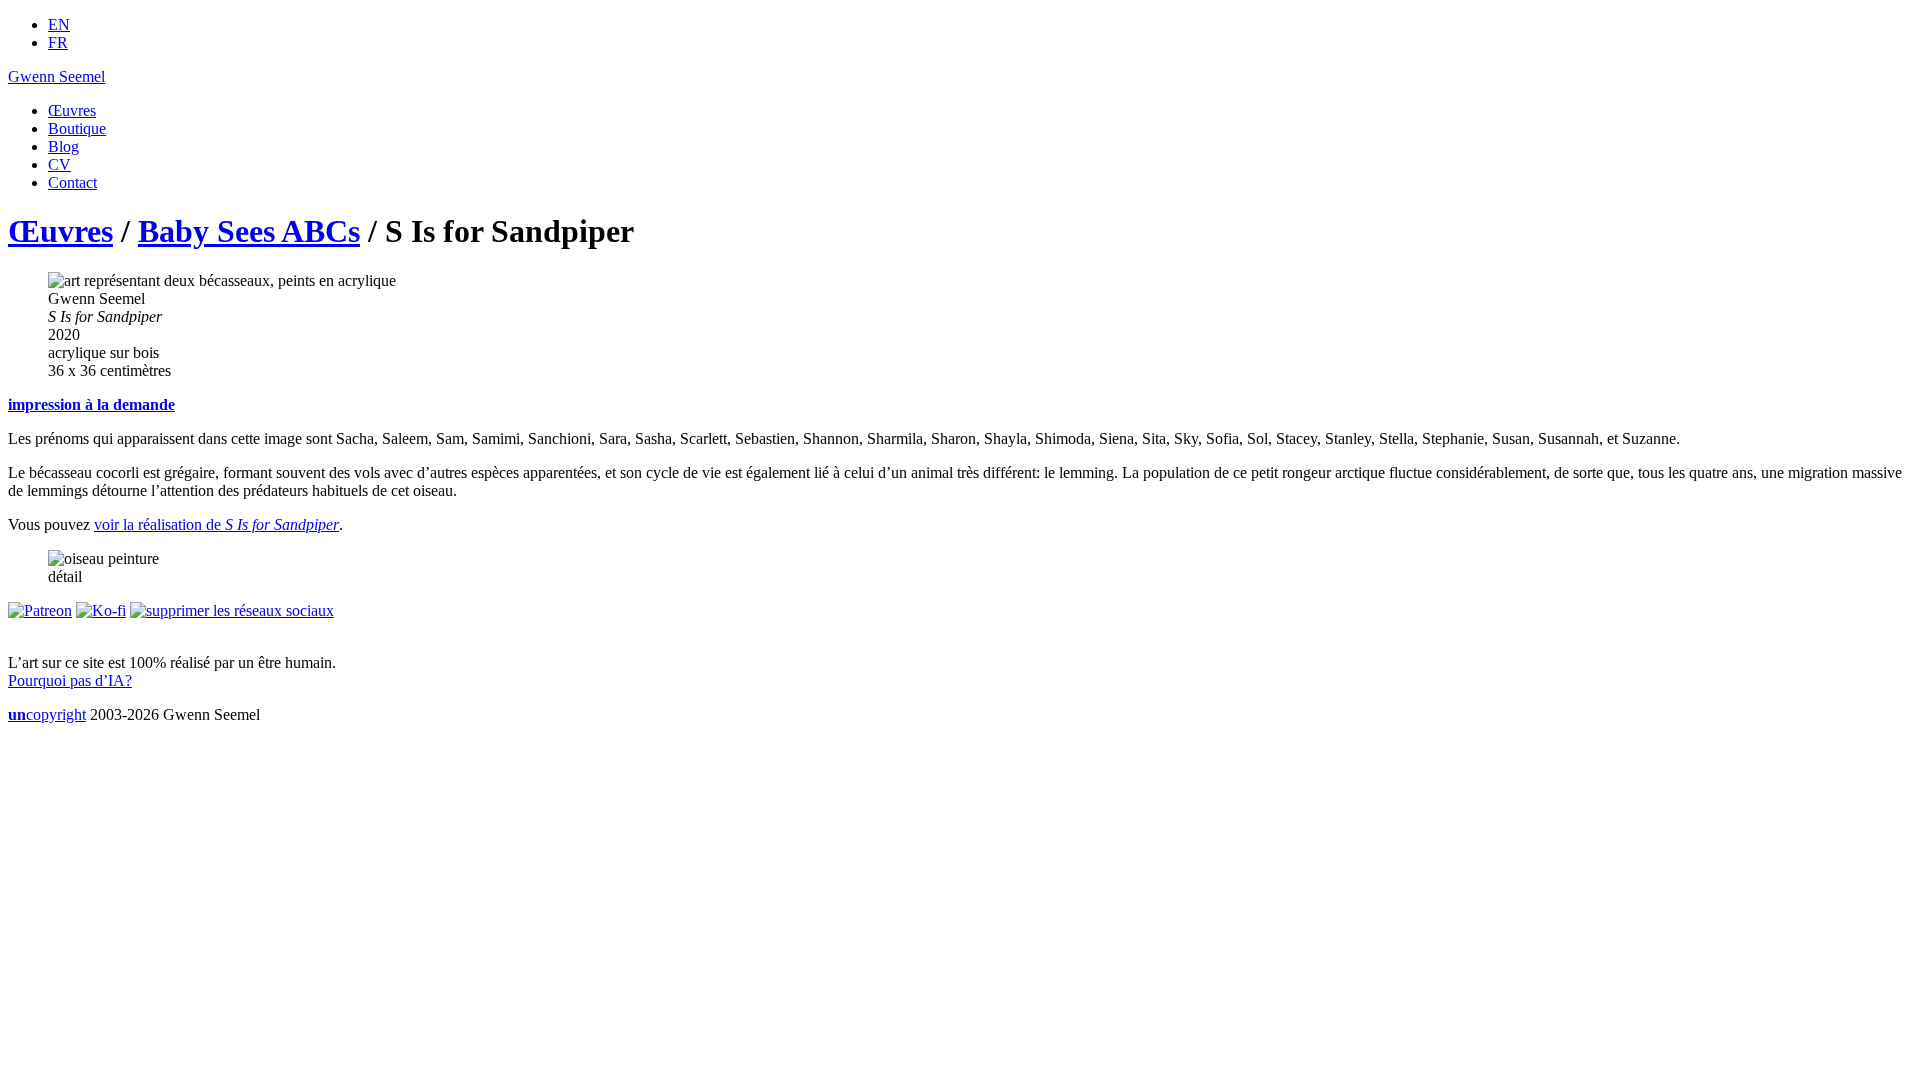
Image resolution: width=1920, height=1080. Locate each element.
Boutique (77, 128)
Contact (72, 182)
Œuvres (72, 110)
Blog (63, 146)
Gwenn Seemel (56, 76)
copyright (47, 714)
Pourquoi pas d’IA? (70, 680)
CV (59, 164)
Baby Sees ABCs (249, 231)
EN (59, 24)
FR (58, 42)
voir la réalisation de (216, 524)
